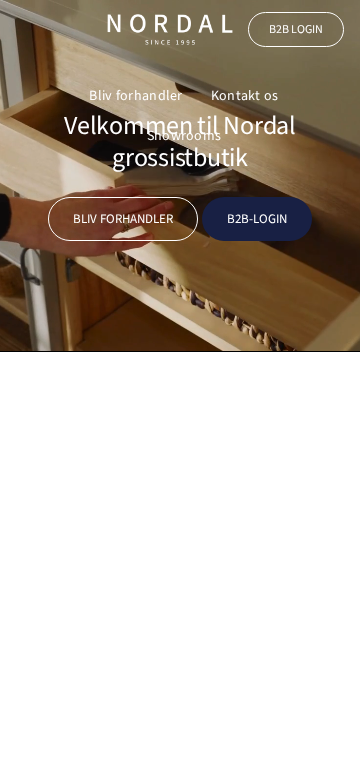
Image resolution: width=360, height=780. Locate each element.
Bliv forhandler (135, 96)
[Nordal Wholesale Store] (170, 29)
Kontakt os (245, 96)
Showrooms (184, 136)
